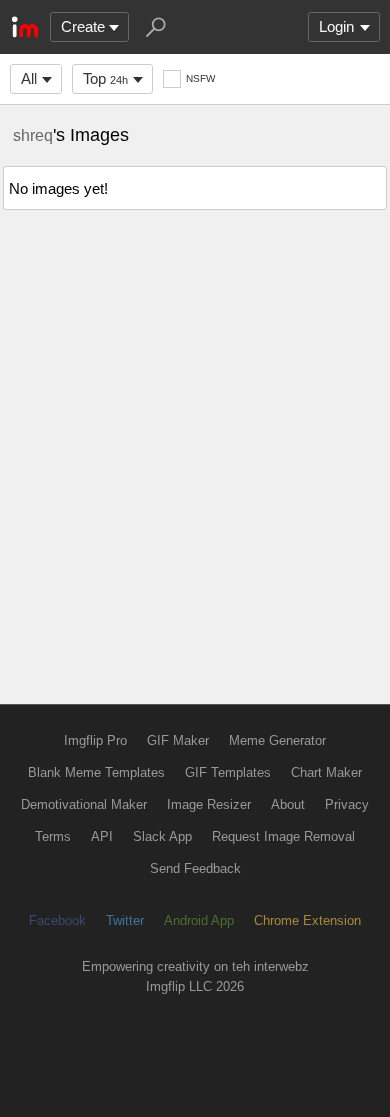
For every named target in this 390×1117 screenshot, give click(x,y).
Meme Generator (277, 740)
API (102, 836)
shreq (33, 135)
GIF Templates (228, 772)
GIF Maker (178, 740)
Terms (53, 836)
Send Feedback (195, 868)
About (288, 804)
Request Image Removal (283, 836)
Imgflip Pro (95, 740)
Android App (199, 920)
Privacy (347, 804)
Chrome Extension (307, 920)
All (29, 78)
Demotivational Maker (84, 804)
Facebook (57, 920)
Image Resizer (209, 804)
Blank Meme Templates (96, 772)
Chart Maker (326, 772)
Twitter (125, 920)
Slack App (162, 836)
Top (105, 78)
